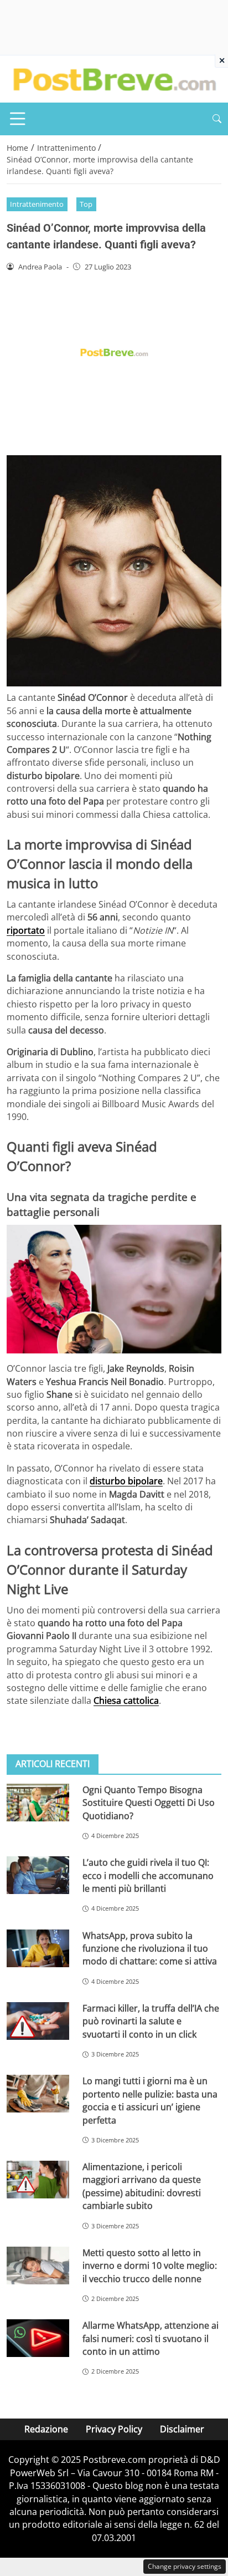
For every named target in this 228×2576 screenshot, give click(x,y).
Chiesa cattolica (126, 1701)
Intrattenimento (37, 204)
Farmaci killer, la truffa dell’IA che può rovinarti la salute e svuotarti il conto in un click (151, 2021)
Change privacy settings (185, 2566)
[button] (217, 119)
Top (86, 204)
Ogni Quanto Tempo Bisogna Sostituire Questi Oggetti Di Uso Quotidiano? (149, 1803)
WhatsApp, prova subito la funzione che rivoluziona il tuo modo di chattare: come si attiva (150, 1949)
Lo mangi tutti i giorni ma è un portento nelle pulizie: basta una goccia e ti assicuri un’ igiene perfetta (150, 2100)
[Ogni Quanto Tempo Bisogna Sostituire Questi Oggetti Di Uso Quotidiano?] (38, 1803)
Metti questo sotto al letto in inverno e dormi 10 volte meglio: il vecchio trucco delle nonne (150, 2266)
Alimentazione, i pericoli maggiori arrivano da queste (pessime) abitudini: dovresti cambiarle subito (142, 2186)
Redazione (46, 2429)
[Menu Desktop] (18, 119)
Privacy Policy (114, 2429)
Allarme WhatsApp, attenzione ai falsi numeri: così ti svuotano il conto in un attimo (151, 2338)
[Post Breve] (114, 78)
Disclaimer (182, 2429)
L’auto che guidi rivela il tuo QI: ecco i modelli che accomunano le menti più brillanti (148, 1875)
